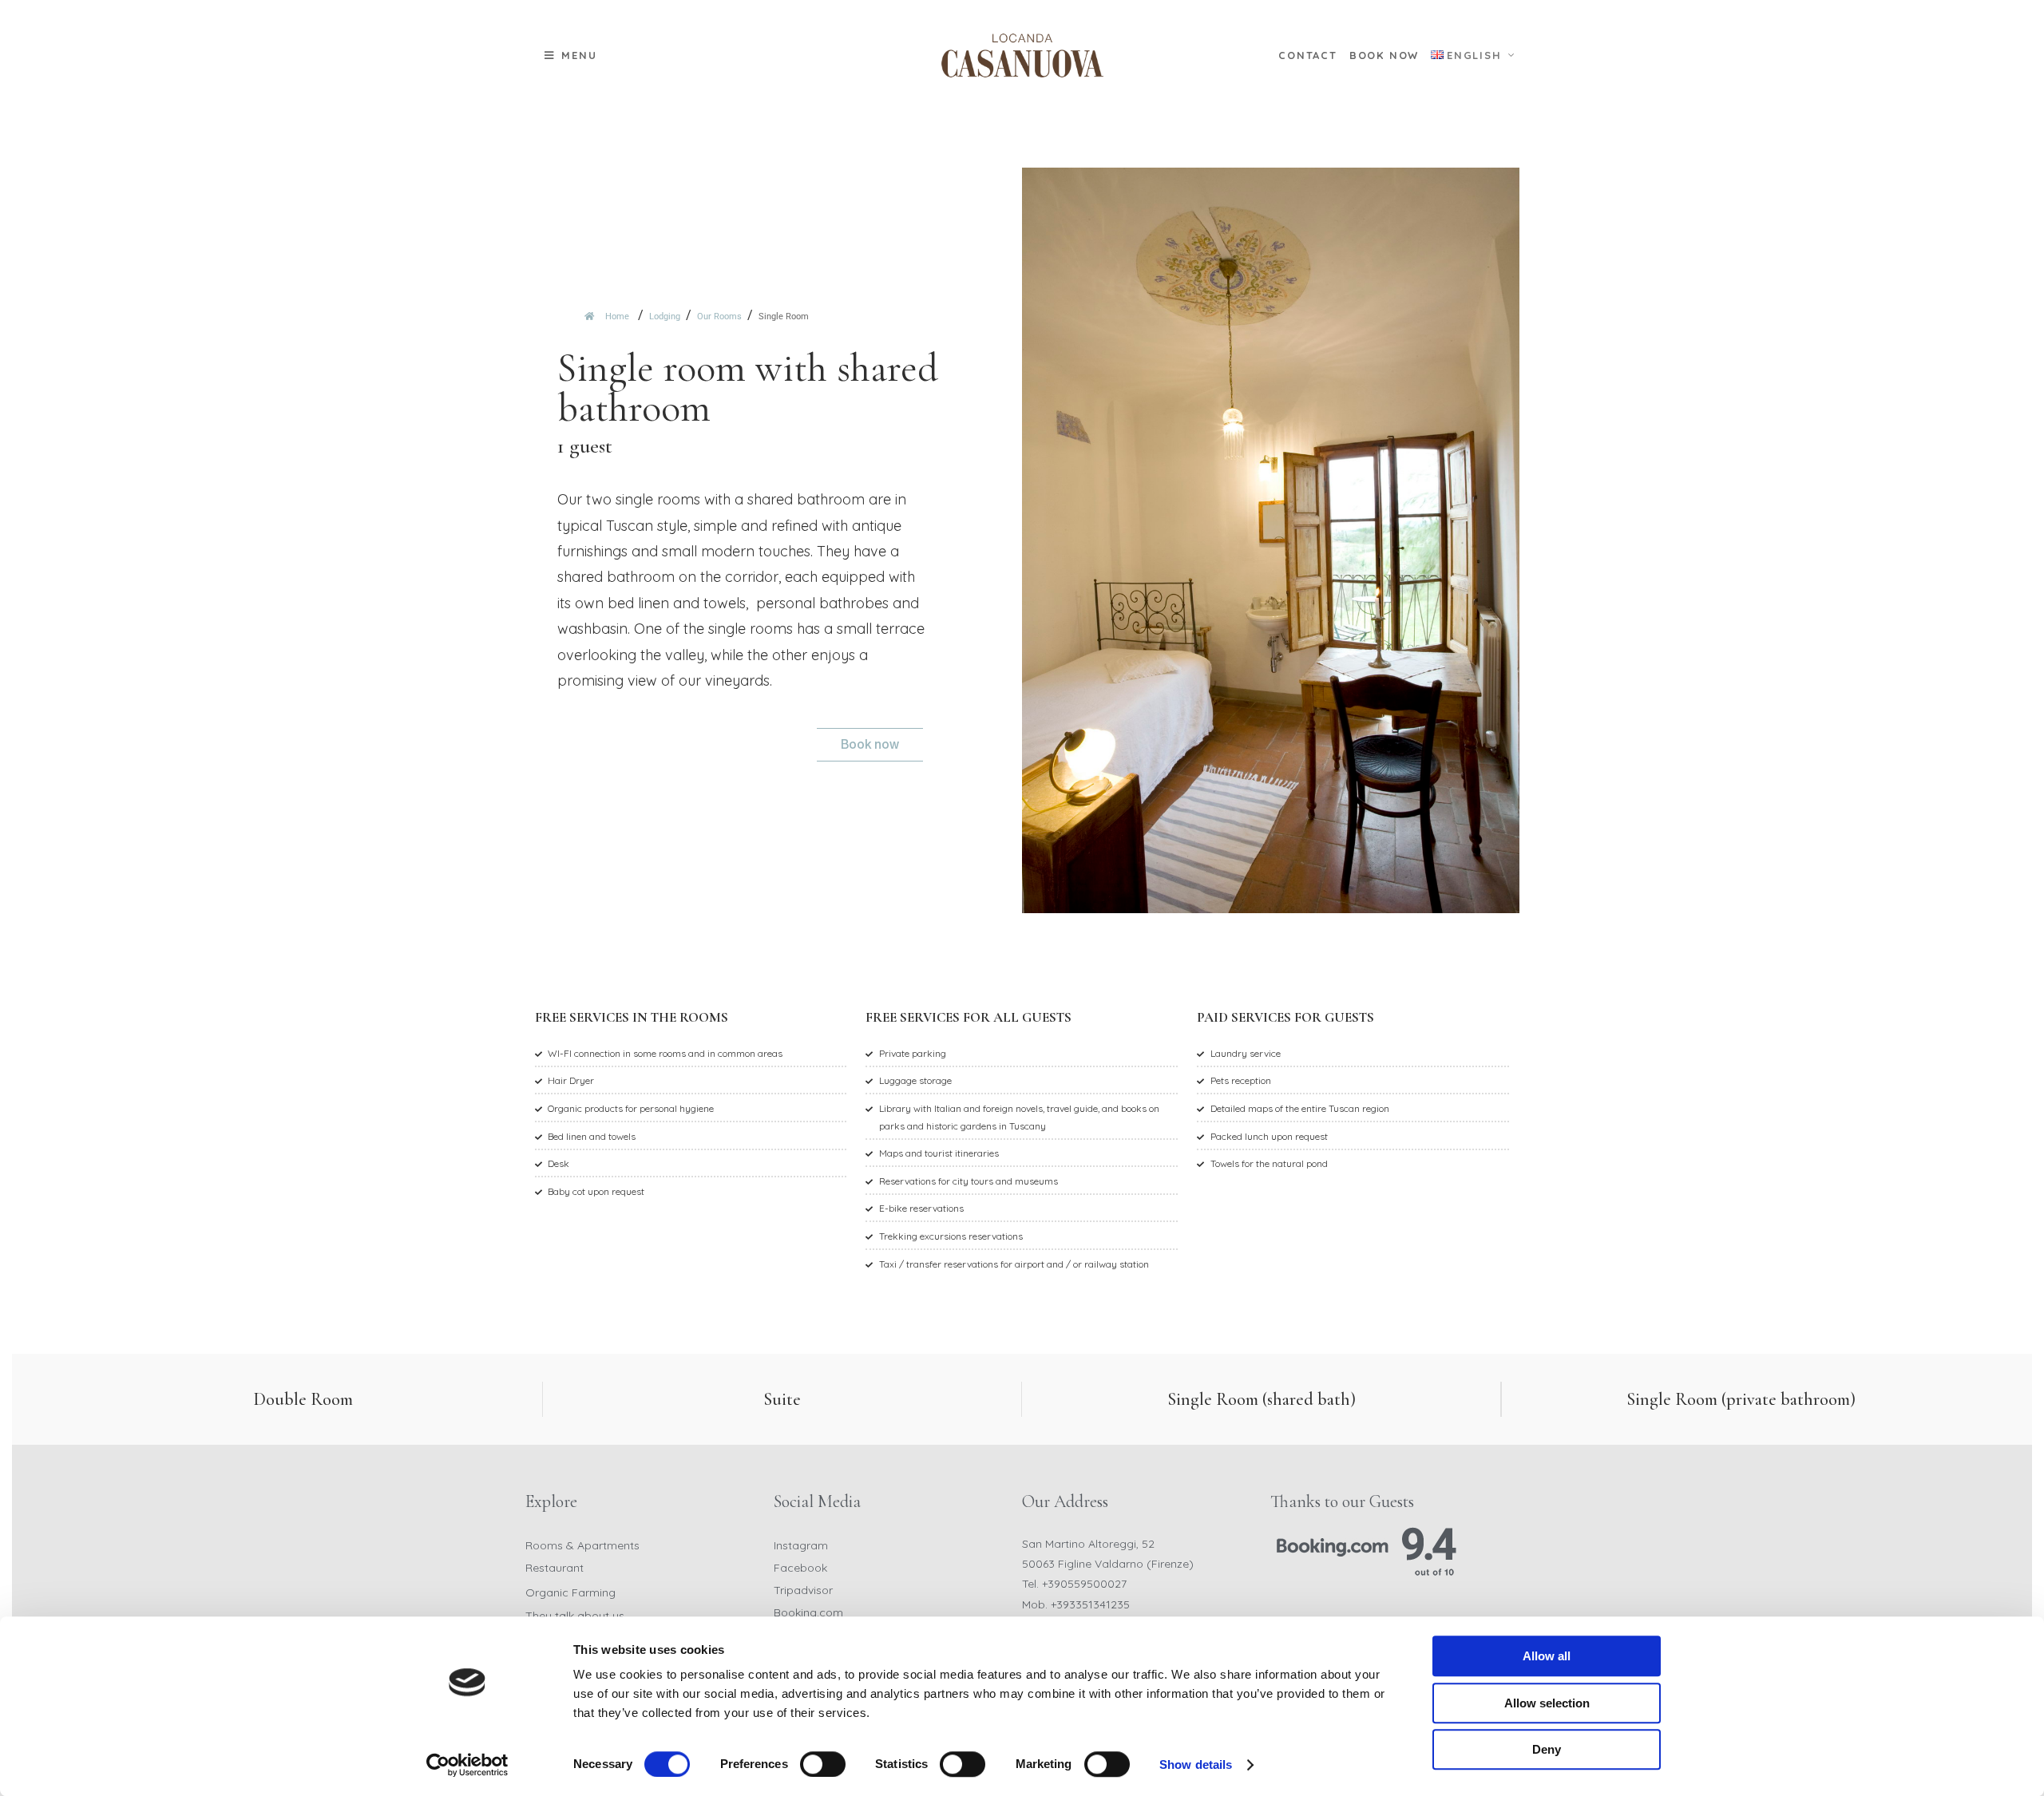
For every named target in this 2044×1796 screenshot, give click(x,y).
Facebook (800, 1568)
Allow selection (1547, 1703)
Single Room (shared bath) (1262, 1399)
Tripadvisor (803, 1590)
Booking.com (808, 1612)
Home (616, 316)
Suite (782, 1399)
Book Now (1384, 55)
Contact (1308, 55)
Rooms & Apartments (582, 1545)
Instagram (801, 1545)
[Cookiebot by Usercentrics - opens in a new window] (467, 1765)
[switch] (823, 1764)
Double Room (303, 1399)
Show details (1196, 1764)
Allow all (1547, 1656)
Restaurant (555, 1568)
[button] (571, 55)
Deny (1547, 1749)
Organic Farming (570, 1592)
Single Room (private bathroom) (1741, 1399)
